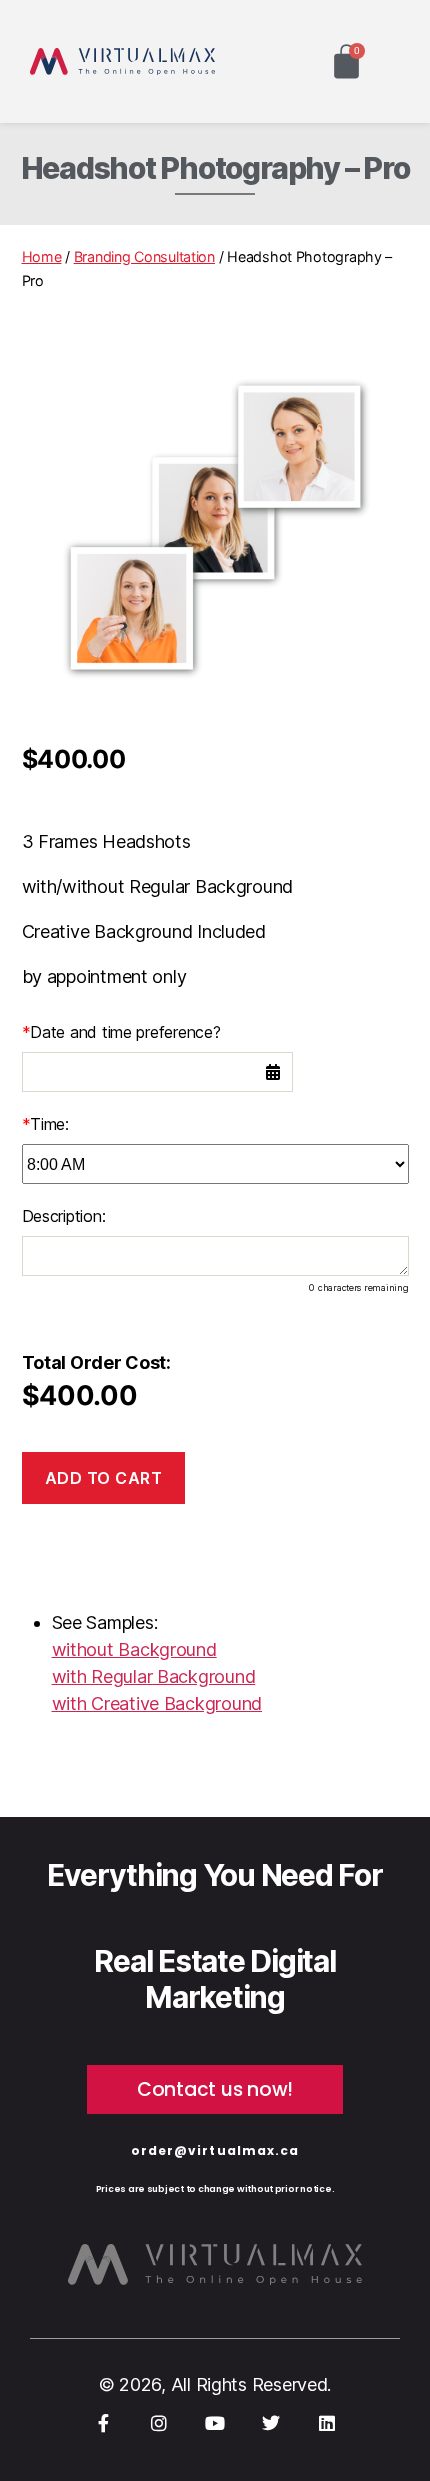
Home (42, 256)
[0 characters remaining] (215, 1256)
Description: (64, 1216)
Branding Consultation (144, 256)
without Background (134, 1649)
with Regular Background (154, 1676)
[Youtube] (215, 2423)
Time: (45, 1124)
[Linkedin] (326, 2423)
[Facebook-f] (104, 2423)
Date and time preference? (121, 1032)
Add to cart (104, 1478)
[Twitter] (271, 2423)
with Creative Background (157, 1703)
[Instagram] (159, 2423)
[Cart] (346, 61)
